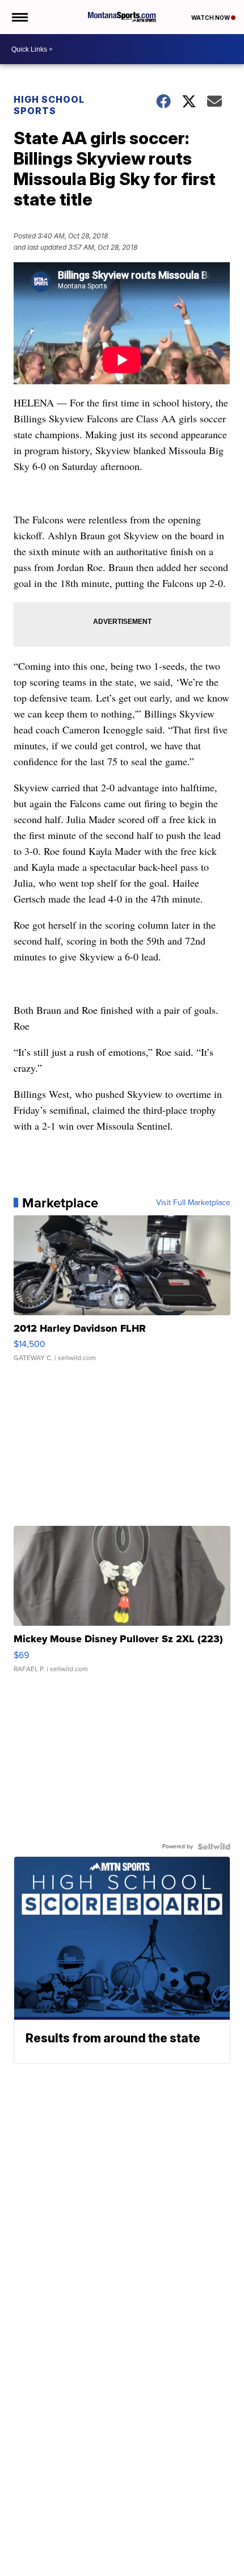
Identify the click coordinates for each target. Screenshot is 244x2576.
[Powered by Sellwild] (214, 1847)
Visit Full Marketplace (193, 1203)
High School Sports (49, 105)
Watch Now (211, 18)
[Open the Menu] (19, 17)
